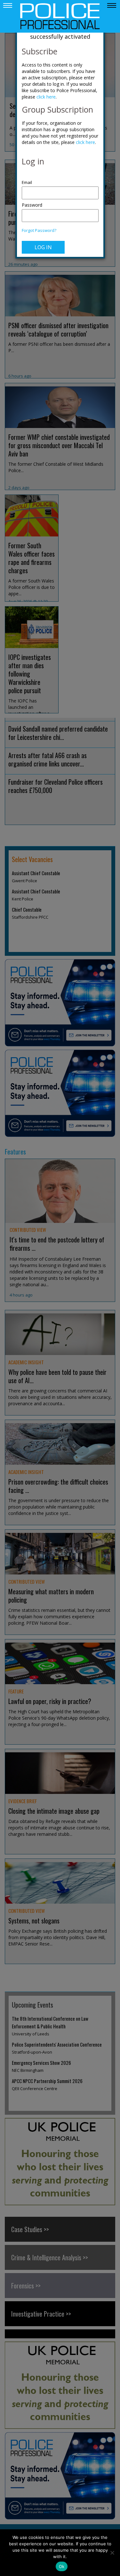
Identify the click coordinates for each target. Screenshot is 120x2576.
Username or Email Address (60, 179)
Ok (62, 2566)
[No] (112, 2553)
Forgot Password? (39, 230)
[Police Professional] (60, 16)
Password (32, 205)
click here (46, 97)
